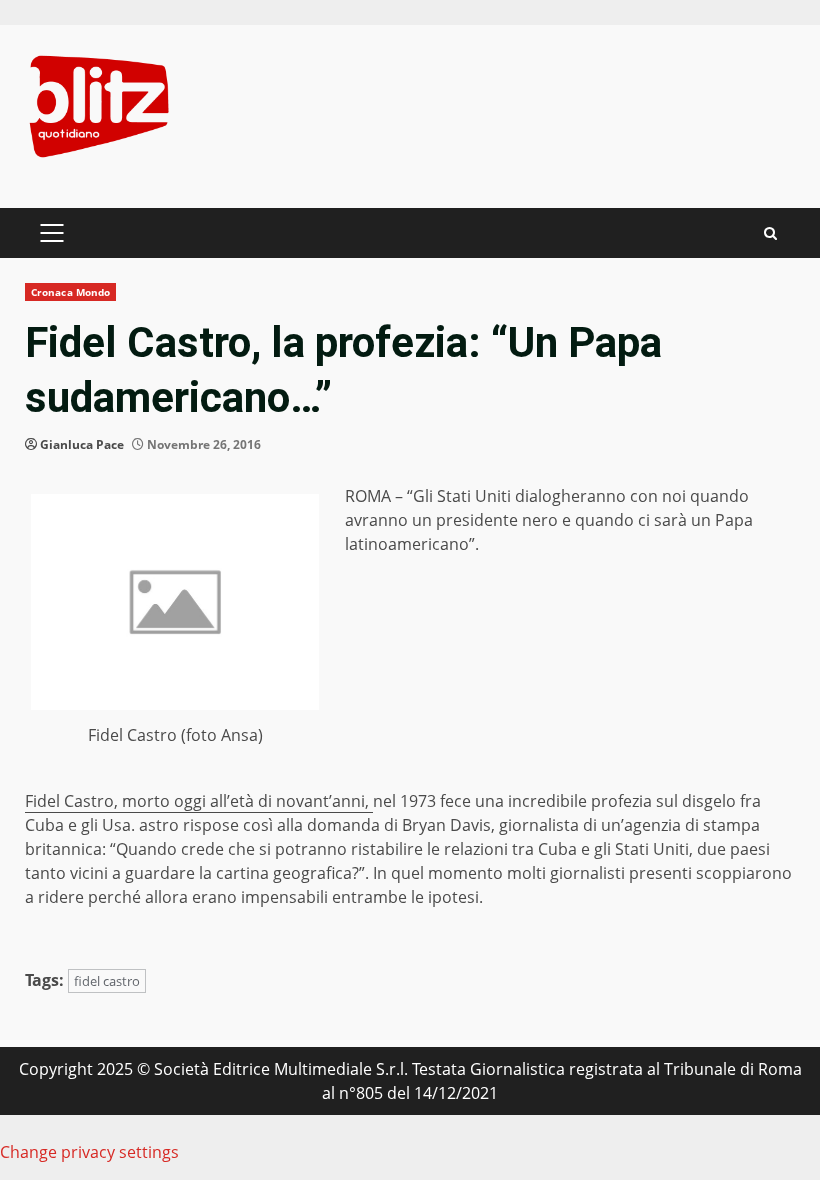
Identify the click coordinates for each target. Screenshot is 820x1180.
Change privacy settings (89, 1152)
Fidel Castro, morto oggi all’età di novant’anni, (199, 801)
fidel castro (107, 981)
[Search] (770, 233)
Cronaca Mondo (70, 292)
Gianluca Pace (82, 444)
